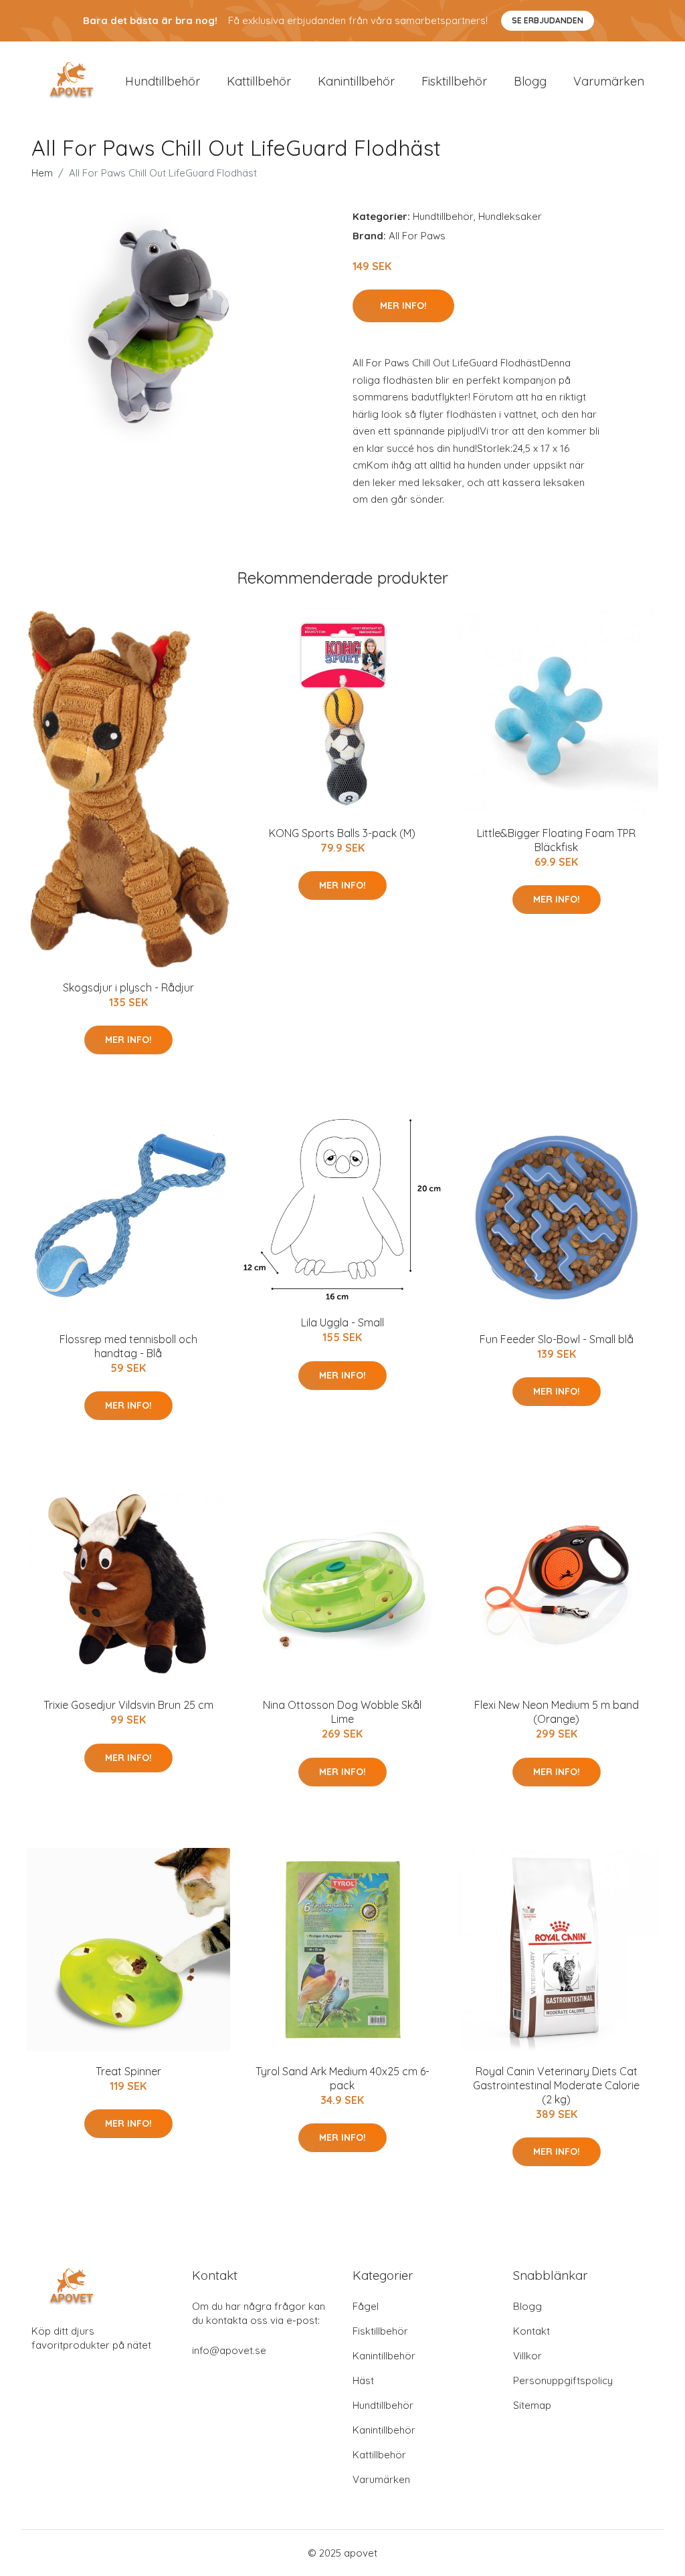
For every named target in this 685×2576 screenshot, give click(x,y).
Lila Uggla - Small (342, 1322)
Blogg (530, 81)
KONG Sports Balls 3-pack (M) (342, 833)
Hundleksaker (510, 216)
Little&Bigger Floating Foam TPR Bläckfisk (556, 840)
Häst (363, 2380)
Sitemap (532, 2405)
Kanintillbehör (356, 81)
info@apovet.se (229, 2350)
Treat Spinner (128, 2071)
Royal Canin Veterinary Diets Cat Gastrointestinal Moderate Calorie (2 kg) (556, 2085)
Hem (42, 173)
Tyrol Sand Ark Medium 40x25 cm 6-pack (342, 2078)
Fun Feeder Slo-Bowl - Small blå (557, 1339)
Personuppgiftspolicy (563, 2380)
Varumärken (609, 81)
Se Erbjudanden (548, 20)
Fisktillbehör (454, 81)
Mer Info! (403, 306)
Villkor (527, 2356)
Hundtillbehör (163, 81)
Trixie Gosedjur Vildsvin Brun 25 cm (128, 1705)
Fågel (366, 2306)
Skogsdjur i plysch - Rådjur (128, 987)
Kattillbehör (259, 81)
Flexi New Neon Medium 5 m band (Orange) (557, 1712)
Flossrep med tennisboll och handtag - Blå (128, 1346)
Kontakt (531, 2331)
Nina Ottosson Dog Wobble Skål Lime (342, 1712)
